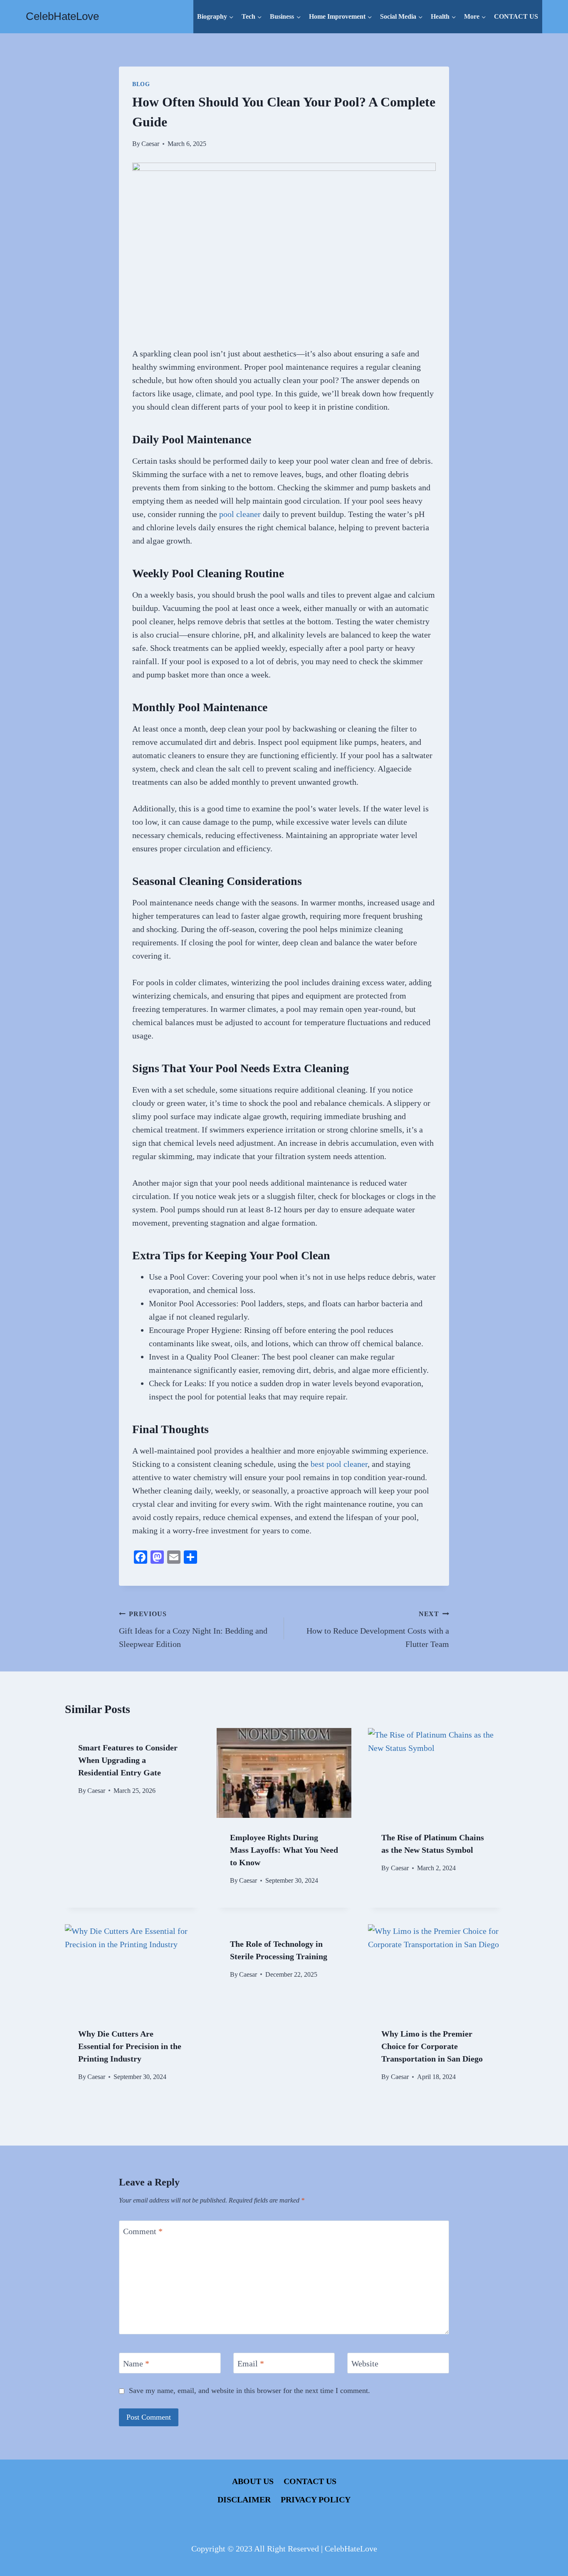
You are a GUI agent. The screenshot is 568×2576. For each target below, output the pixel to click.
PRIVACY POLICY (316, 2499)
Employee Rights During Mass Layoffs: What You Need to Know (284, 1850)
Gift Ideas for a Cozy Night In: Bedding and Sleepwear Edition (193, 1629)
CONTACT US (516, 16)
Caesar (150, 144)
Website (365, 2363)
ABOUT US (253, 2481)
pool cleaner (240, 514)
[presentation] (284, 1773)
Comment (143, 2231)
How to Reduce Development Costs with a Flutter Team (378, 1629)
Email (251, 2363)
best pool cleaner (339, 1464)
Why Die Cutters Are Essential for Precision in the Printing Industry (130, 2046)
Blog (141, 84)
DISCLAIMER (244, 2499)
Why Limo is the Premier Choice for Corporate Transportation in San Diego (432, 2046)
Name (136, 2363)
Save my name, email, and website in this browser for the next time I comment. (249, 2391)
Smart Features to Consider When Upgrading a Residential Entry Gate (128, 1760)
